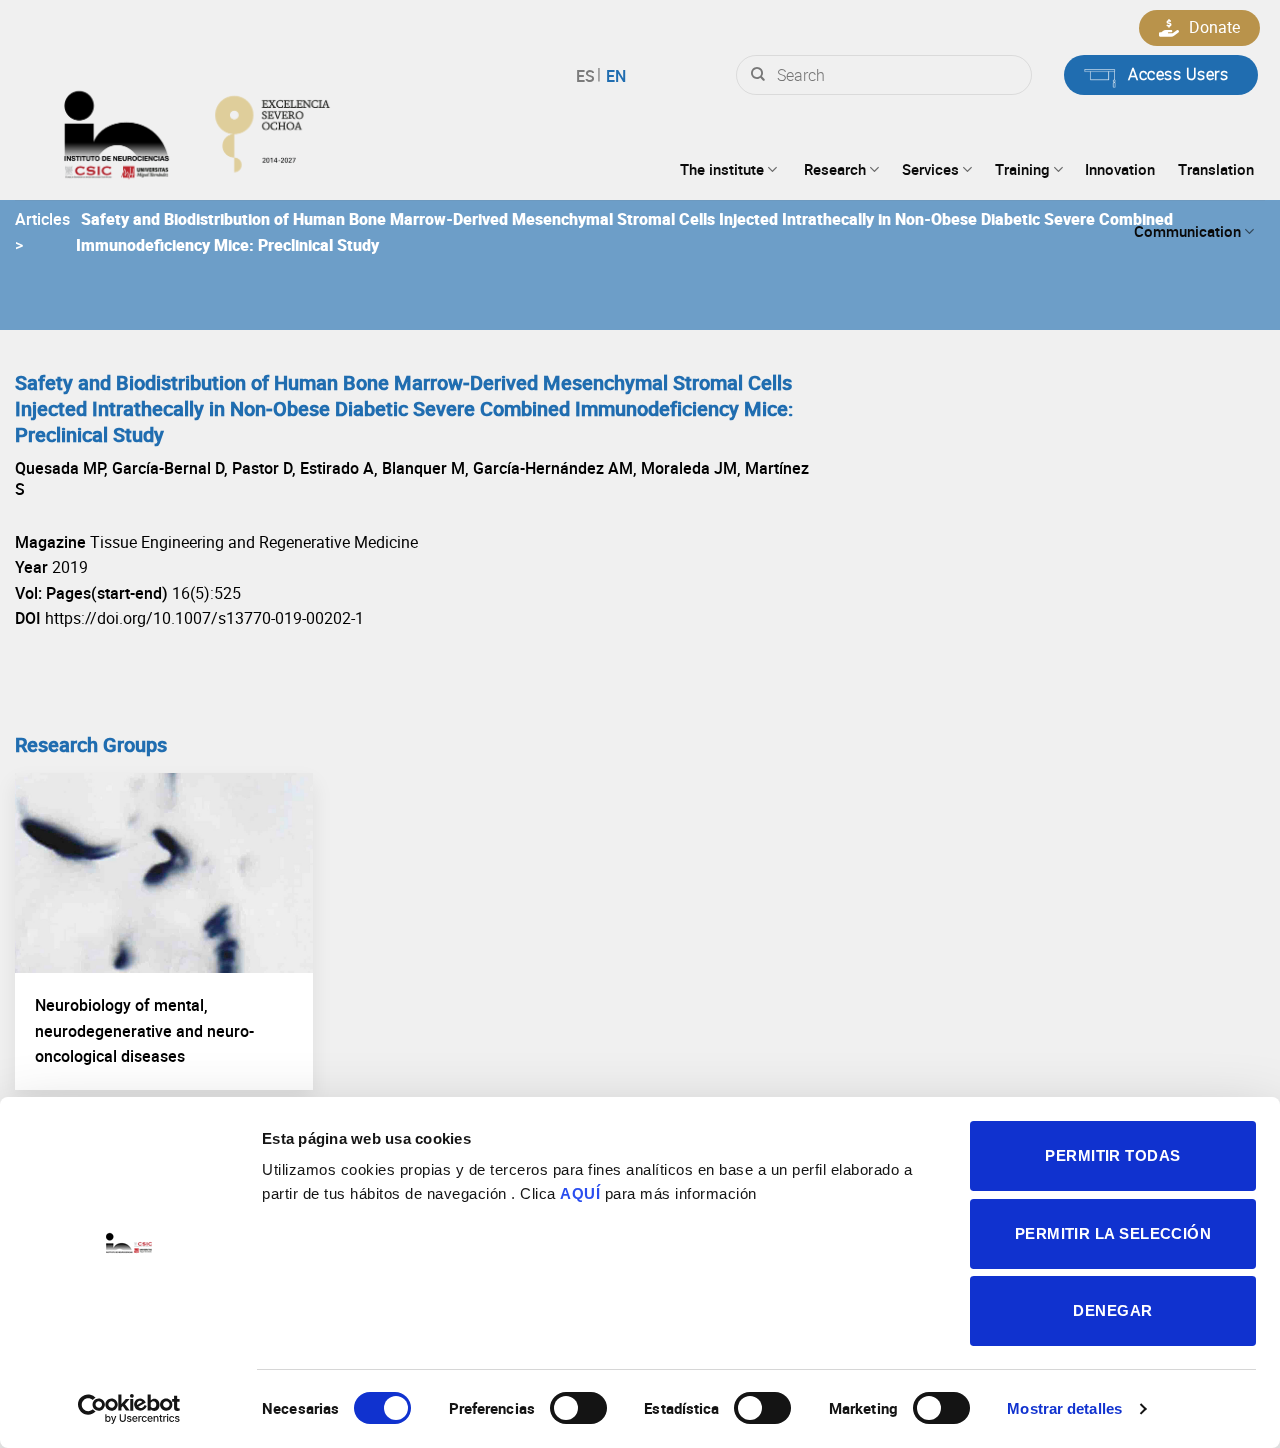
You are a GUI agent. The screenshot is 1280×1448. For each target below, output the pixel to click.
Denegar (1112, 1310)
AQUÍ (580, 1193)
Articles (42, 219)
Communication (1187, 231)
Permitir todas (1112, 1155)
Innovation (1120, 169)
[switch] (578, 1408)
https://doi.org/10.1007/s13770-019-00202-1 (204, 618)
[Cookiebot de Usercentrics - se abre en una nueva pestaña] (129, 1409)
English (613, 76)
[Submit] (758, 75)
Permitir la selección (1113, 1233)
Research (835, 169)
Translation (1216, 169)
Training (1022, 169)
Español (588, 76)
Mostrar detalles (1064, 1408)
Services (930, 169)
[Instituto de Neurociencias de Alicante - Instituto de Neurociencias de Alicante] (258, 130)
